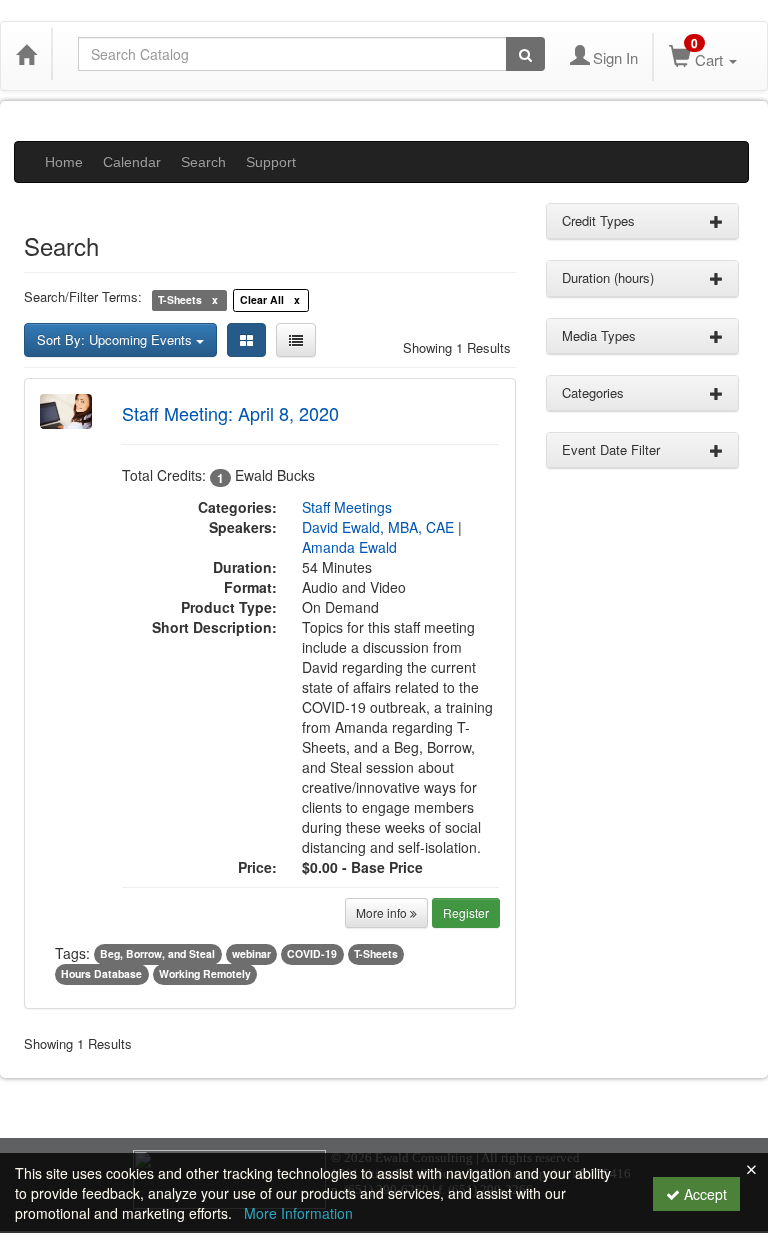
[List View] (296, 340)
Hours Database (101, 974)
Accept (703, 1194)
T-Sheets (376, 954)
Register (466, 912)
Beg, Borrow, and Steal (157, 954)
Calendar (132, 162)
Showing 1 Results (457, 348)
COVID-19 (312, 954)
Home (64, 162)
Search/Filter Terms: (83, 297)
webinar (251, 954)
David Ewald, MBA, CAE (378, 527)
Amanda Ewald (349, 547)
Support (271, 162)
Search (203, 162)
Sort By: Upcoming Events (116, 339)
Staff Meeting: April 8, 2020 (230, 413)
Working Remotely (205, 974)
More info (383, 912)
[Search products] (525, 54)
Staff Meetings (347, 507)
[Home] (26, 54)
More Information (298, 1213)
